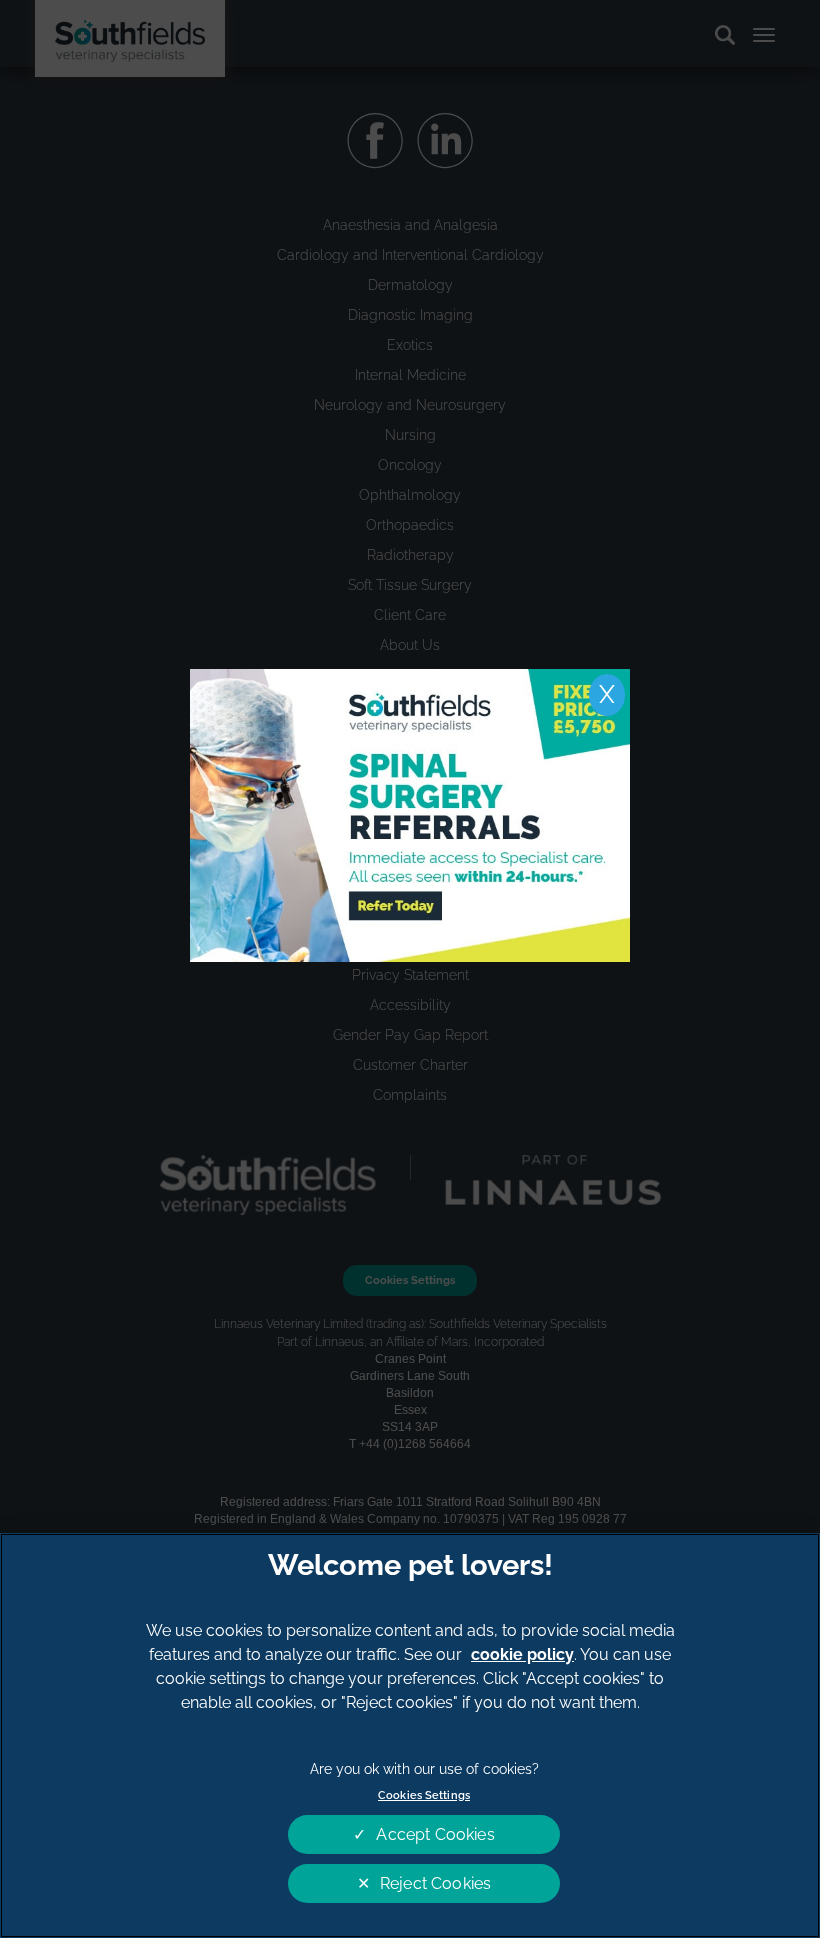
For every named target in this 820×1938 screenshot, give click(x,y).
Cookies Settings (424, 1795)
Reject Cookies (435, 1883)
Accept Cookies (435, 1834)
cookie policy (522, 1654)
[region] (410, 1735)
